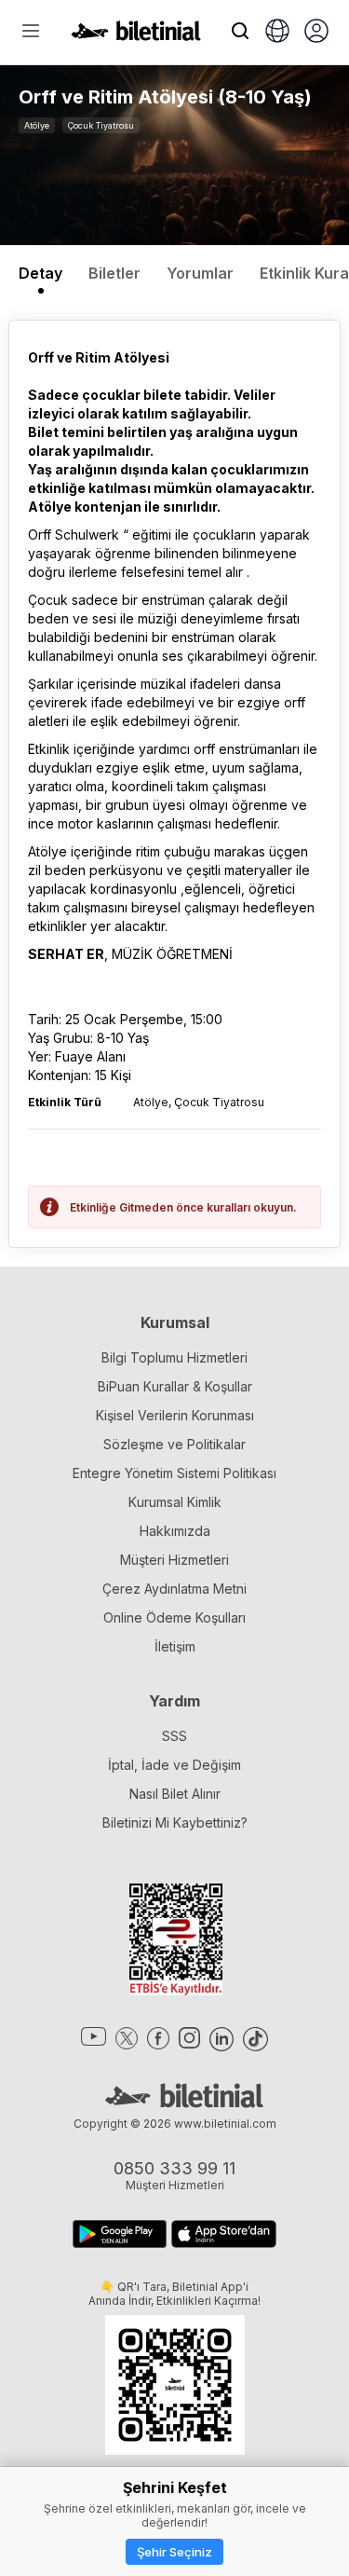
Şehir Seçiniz (174, 2552)
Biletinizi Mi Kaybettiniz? (175, 1822)
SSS (174, 1736)
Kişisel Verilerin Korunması (175, 1415)
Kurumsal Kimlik (175, 1502)
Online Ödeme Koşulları (174, 1617)
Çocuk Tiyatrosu (101, 125)
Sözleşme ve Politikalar (174, 1444)
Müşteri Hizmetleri (174, 1560)
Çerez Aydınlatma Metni (174, 1589)
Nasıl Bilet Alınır (175, 1794)
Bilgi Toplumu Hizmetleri (174, 1357)
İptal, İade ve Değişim (174, 1765)
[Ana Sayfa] (136, 35)
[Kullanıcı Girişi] (316, 33)
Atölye (37, 125)
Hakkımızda (175, 1531)
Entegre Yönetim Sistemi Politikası (174, 1473)
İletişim (175, 1646)
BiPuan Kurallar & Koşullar (175, 1386)
